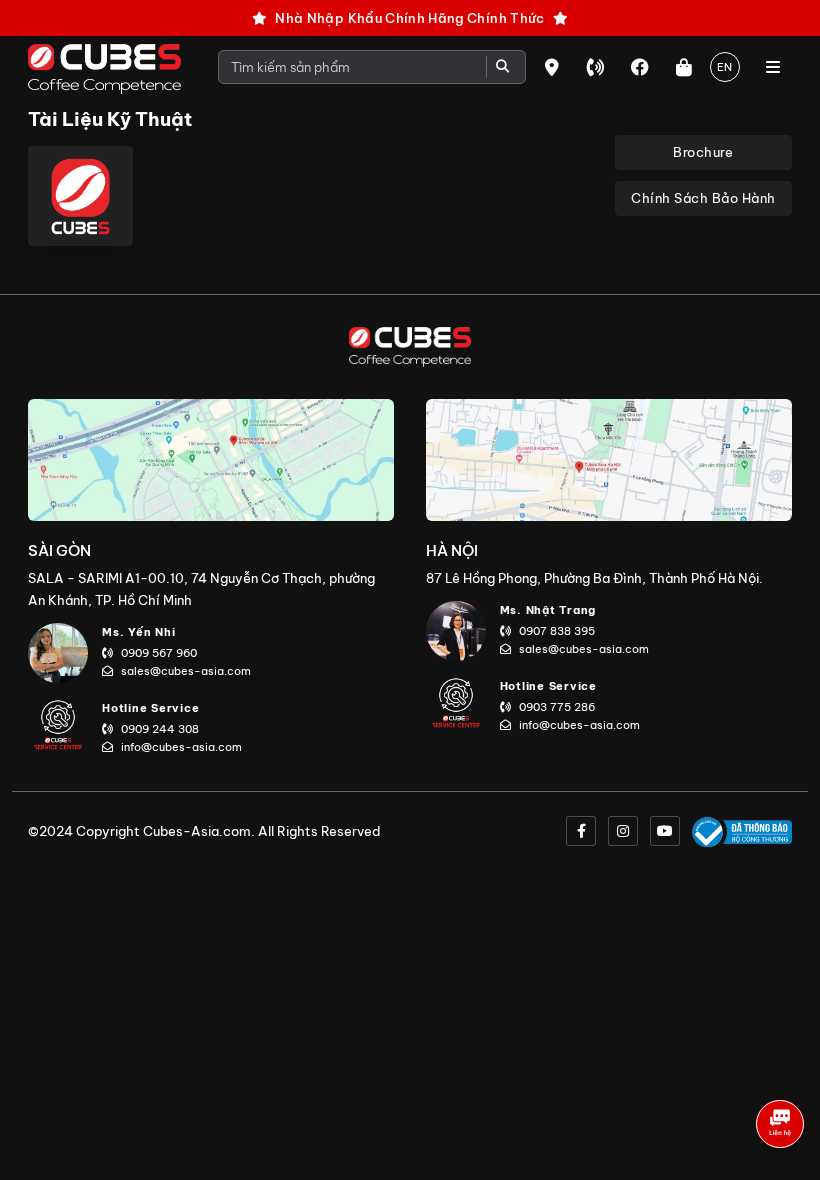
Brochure (703, 152)
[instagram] (623, 831)
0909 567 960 (159, 653)
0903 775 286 (557, 707)
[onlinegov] (742, 831)
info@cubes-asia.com (181, 747)
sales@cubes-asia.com (186, 671)
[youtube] (665, 831)
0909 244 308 (160, 729)
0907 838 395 (557, 631)
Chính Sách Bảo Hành (703, 198)
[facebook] (581, 831)
